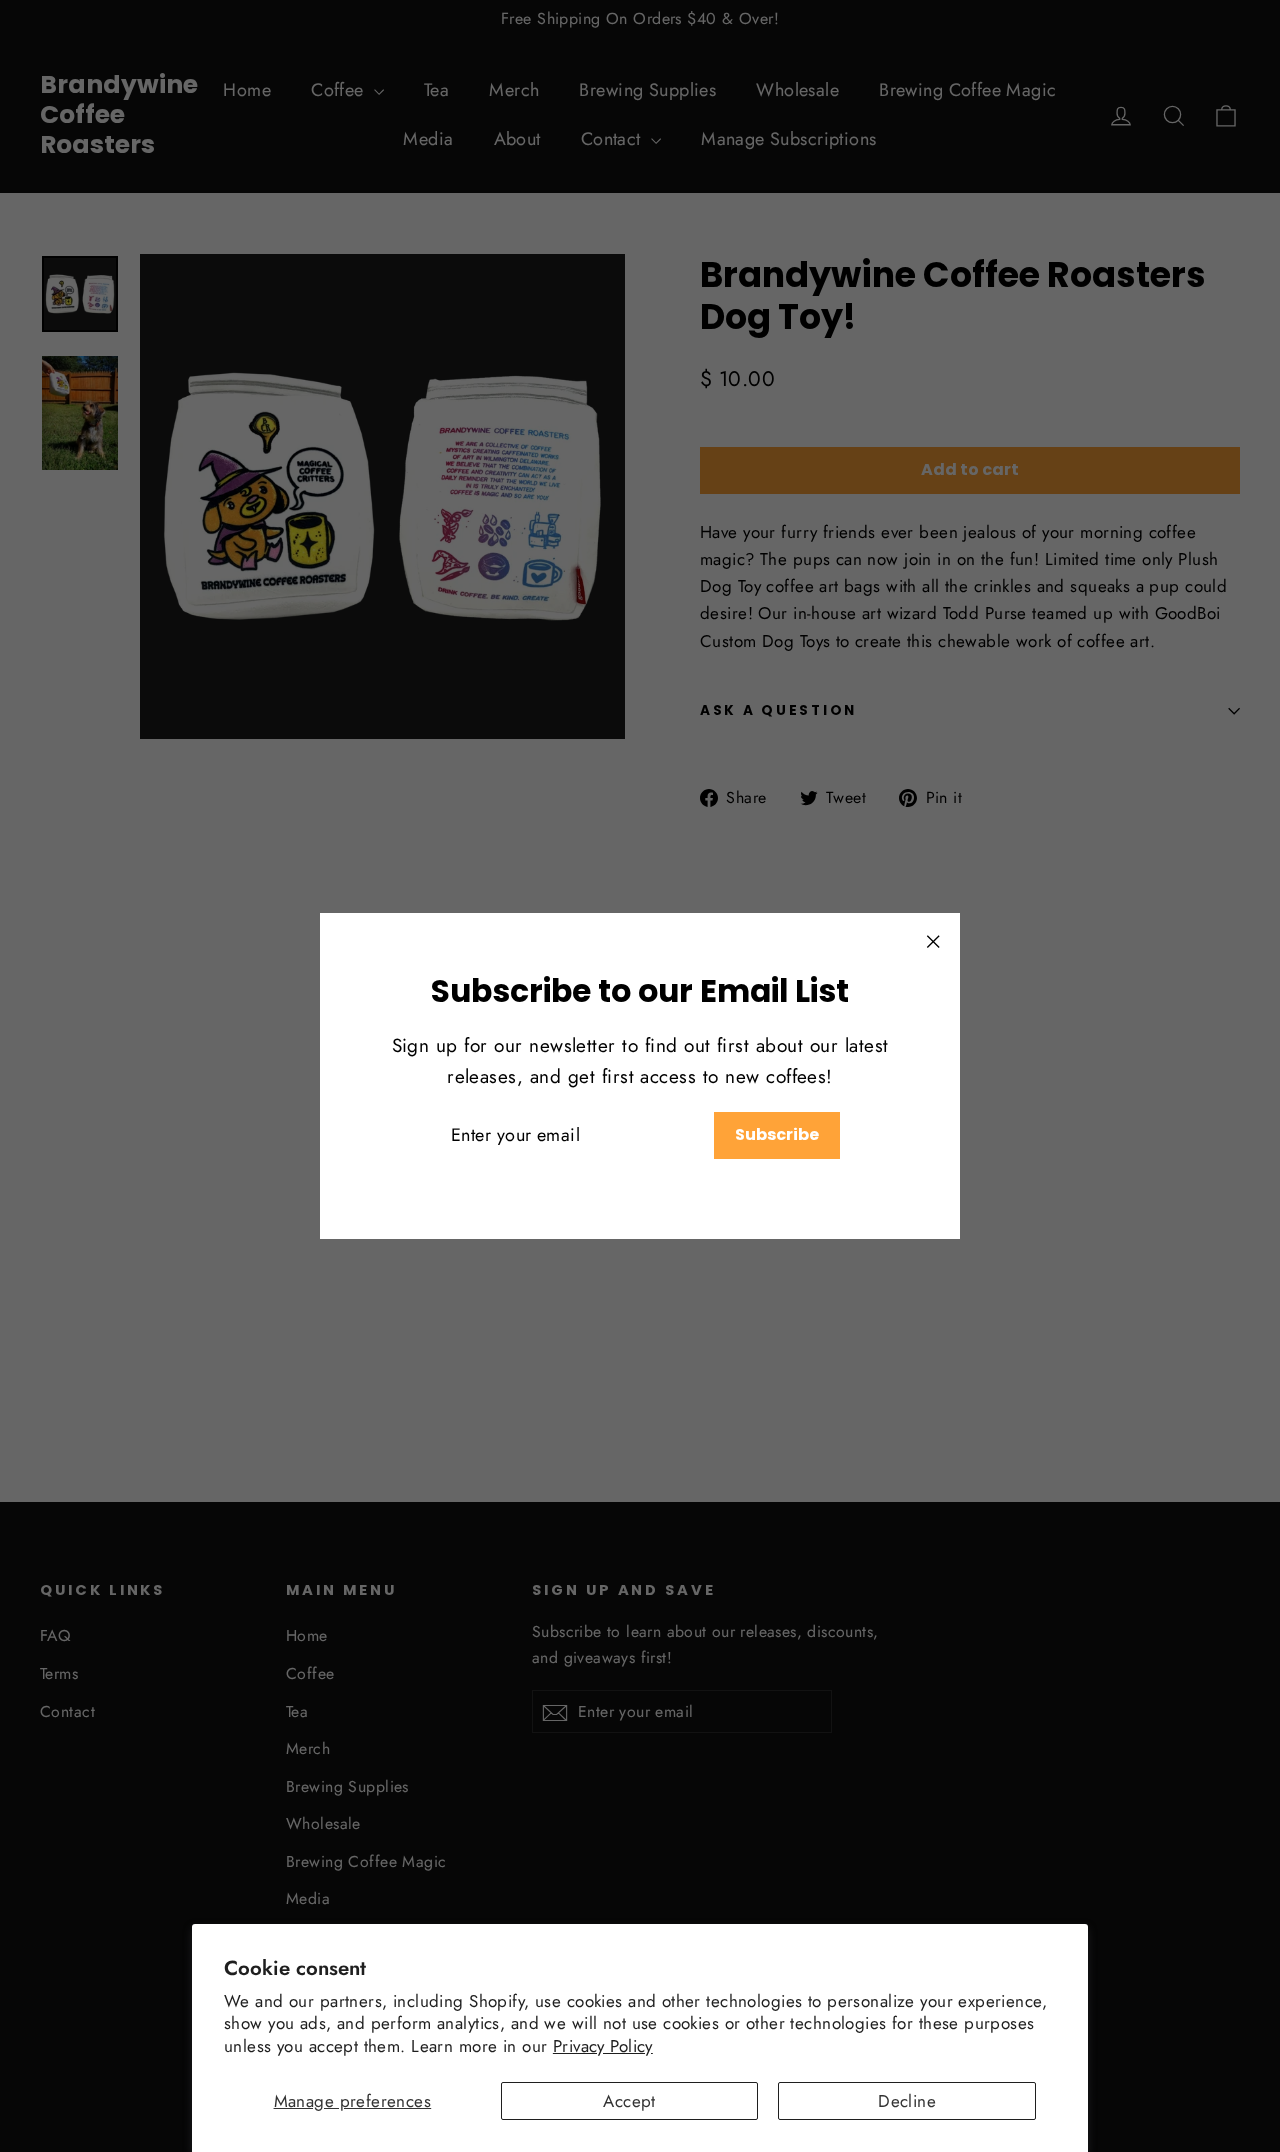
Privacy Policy (603, 2046)
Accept (629, 2101)
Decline (907, 2101)
